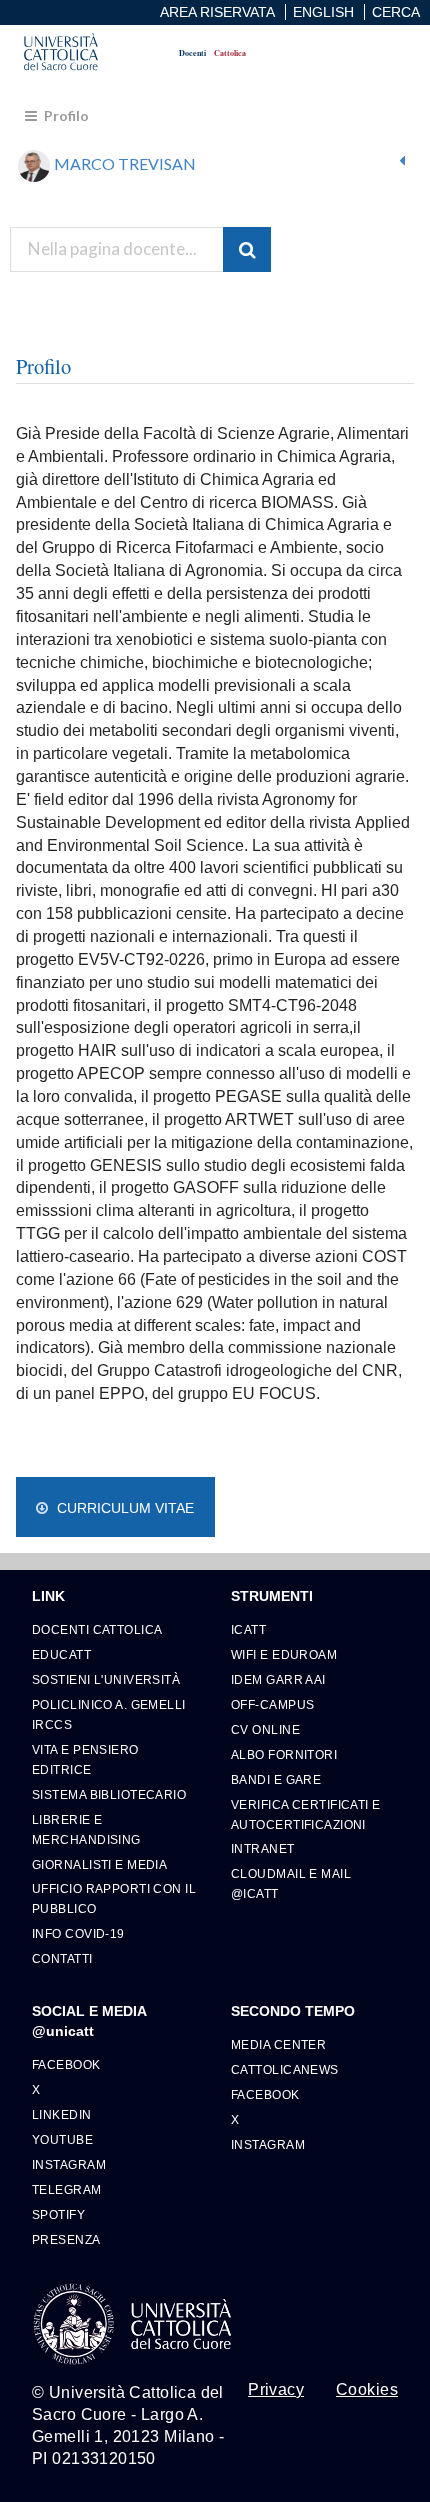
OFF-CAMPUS (272, 1704)
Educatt (61, 1654)
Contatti (62, 1958)
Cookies (367, 2390)
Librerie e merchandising (86, 1829)
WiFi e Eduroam (284, 1654)
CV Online (265, 1729)
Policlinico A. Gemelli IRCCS (109, 1714)
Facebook (66, 2064)
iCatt (248, 1629)
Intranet (263, 1848)
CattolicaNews (285, 2069)
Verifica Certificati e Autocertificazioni (306, 1814)
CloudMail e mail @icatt (291, 1883)
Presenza (66, 2239)
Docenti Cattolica (97, 1629)
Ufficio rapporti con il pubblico (114, 1898)
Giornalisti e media (99, 1864)
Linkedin (62, 2114)
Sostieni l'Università (106, 1679)
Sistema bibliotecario (109, 1794)
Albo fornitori (284, 1754)
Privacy (276, 2390)
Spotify (58, 2214)
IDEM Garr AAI (278, 1679)
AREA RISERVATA (217, 12)
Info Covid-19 (78, 1933)
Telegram (67, 2189)
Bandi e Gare (276, 1779)
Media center (278, 2044)
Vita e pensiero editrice (85, 1759)
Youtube (62, 2139)
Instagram (69, 2164)
